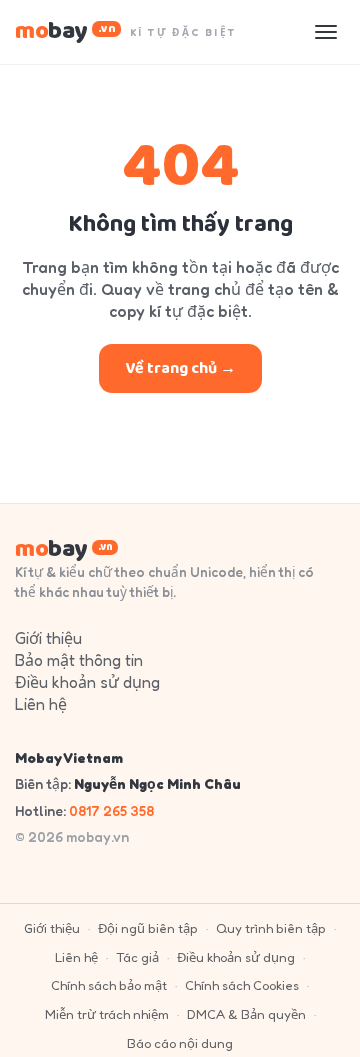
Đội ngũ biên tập (148, 928)
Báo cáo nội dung (180, 1043)
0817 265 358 (111, 810)
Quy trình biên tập (271, 928)
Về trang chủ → (180, 368)
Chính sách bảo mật (109, 985)
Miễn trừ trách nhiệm (107, 1014)
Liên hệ (41, 704)
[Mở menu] (326, 32)
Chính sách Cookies (242, 985)
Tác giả (137, 957)
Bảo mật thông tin (79, 660)
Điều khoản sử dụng (87, 682)
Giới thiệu (48, 638)
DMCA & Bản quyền (246, 1014)
